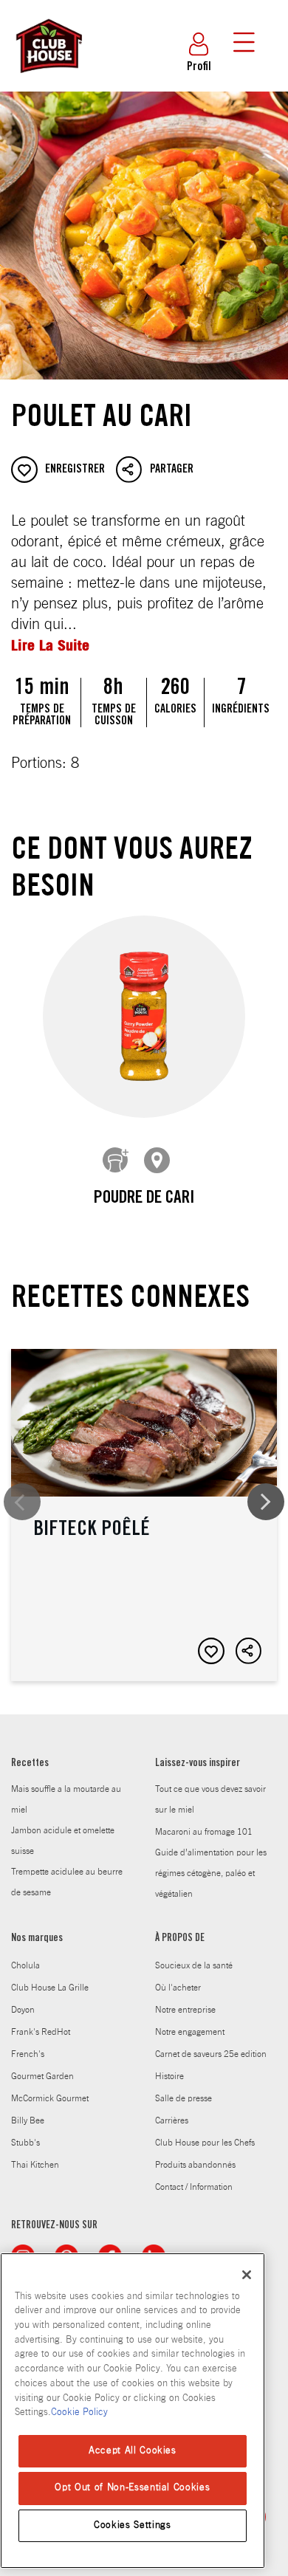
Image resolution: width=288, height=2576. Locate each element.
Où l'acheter (178, 1988)
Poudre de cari (144, 1199)
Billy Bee (28, 2120)
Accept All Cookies (133, 2451)
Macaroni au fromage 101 (204, 1832)
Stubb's (25, 2143)
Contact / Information (194, 2187)
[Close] (247, 2275)
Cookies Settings (133, 2525)
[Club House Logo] (48, 80)
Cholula (25, 1965)
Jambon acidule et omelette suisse (63, 1841)
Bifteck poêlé (144, 1515)
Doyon (23, 2010)
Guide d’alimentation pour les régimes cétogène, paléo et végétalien (211, 1873)
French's (28, 2054)
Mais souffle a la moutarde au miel (66, 1799)
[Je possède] (116, 1161)
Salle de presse (184, 2098)
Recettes (30, 1764)
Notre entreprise (185, 2010)
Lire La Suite (50, 645)
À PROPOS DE (180, 1939)
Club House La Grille (50, 1988)
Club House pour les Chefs (205, 2143)
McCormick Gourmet (50, 2098)
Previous (22, 1502)
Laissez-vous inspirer (198, 1764)
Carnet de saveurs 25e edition (211, 2054)
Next (266, 1502)
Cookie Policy (79, 2412)
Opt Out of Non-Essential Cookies (132, 2488)
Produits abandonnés (195, 2165)
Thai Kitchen (35, 2165)
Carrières (172, 2120)
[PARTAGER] (249, 1651)
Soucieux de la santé (194, 1965)
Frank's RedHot (41, 2032)
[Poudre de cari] (144, 1016)
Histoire (169, 2076)
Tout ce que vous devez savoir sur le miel (210, 1799)
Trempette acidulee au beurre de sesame (67, 1882)
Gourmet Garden (42, 2076)
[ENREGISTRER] (211, 1651)
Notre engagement (190, 2032)
